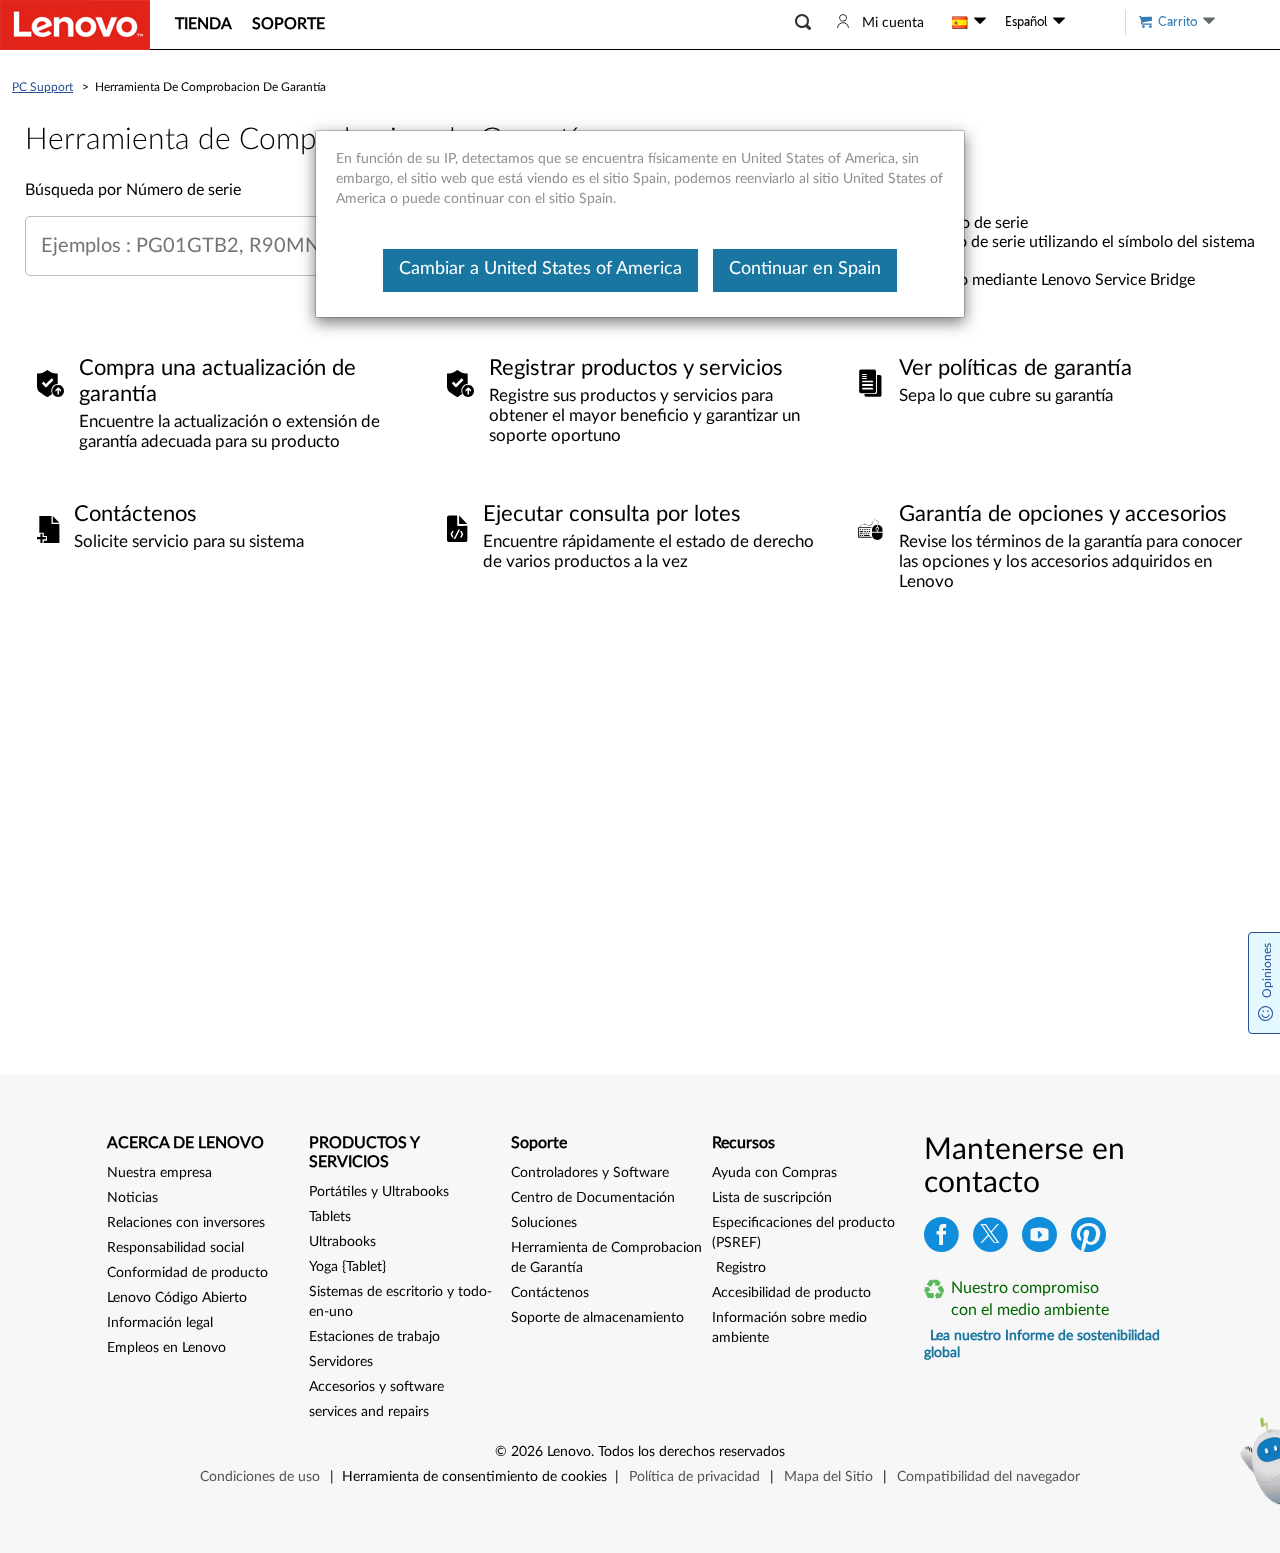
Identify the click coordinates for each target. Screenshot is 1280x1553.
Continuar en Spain (805, 269)
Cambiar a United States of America (540, 269)
